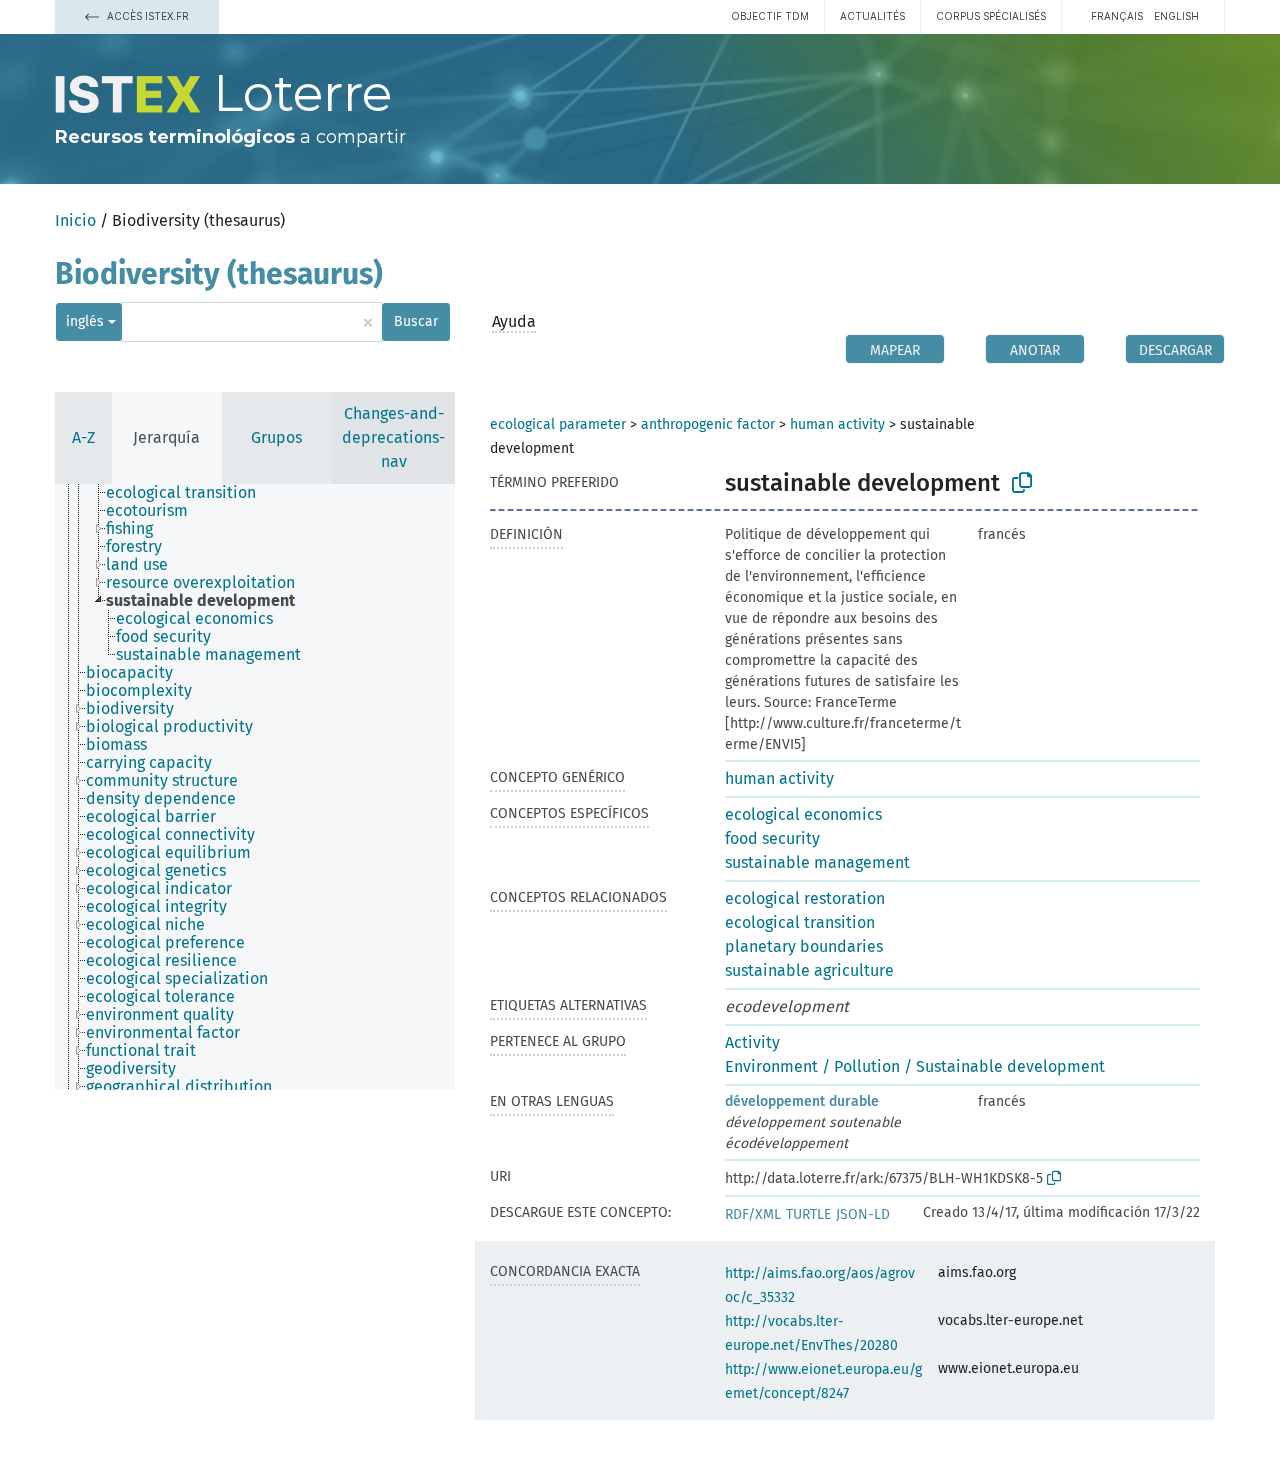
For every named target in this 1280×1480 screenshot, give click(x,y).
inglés (85, 321)
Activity (752, 1042)
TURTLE (808, 1214)
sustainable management (817, 862)
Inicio (75, 220)
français (1117, 16)
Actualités (872, 16)
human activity (837, 424)
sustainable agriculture (809, 970)
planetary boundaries (804, 946)
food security (772, 838)
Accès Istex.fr (146, 16)
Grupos (276, 437)
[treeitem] (189, 493)
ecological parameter (558, 424)
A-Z (83, 437)
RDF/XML (753, 1214)
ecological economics (803, 814)
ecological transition (800, 922)
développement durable (802, 1101)
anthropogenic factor (708, 424)
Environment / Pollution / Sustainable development (915, 1066)
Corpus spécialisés (991, 16)
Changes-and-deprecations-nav (393, 437)
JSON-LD (863, 1214)
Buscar (416, 321)
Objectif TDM (770, 16)
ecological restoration (805, 898)
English (1176, 16)
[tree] (255, 787)
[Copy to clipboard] (1022, 483)
